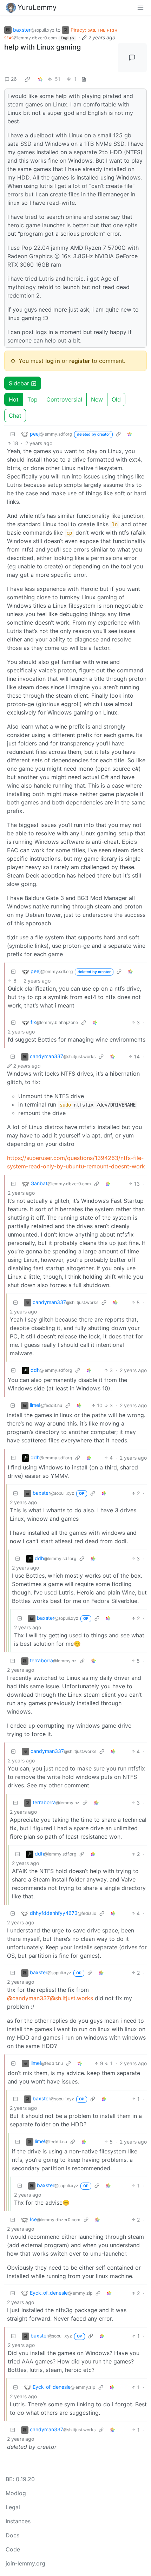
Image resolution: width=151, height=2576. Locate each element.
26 (14, 79)
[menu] (140, 7)
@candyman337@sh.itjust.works (50, 1998)
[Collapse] (13, 434)
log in (53, 361)
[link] (27, 79)
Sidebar (19, 383)
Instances (18, 2521)
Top (32, 399)
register (80, 361)
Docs (12, 2535)
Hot (14, 399)
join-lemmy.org (25, 2563)
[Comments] (132, 58)
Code (13, 2549)
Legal (13, 2507)
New (97, 399)
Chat (15, 416)
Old (116, 399)
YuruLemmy (37, 7)
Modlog (16, 2493)
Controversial (64, 399)
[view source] (84, 79)
